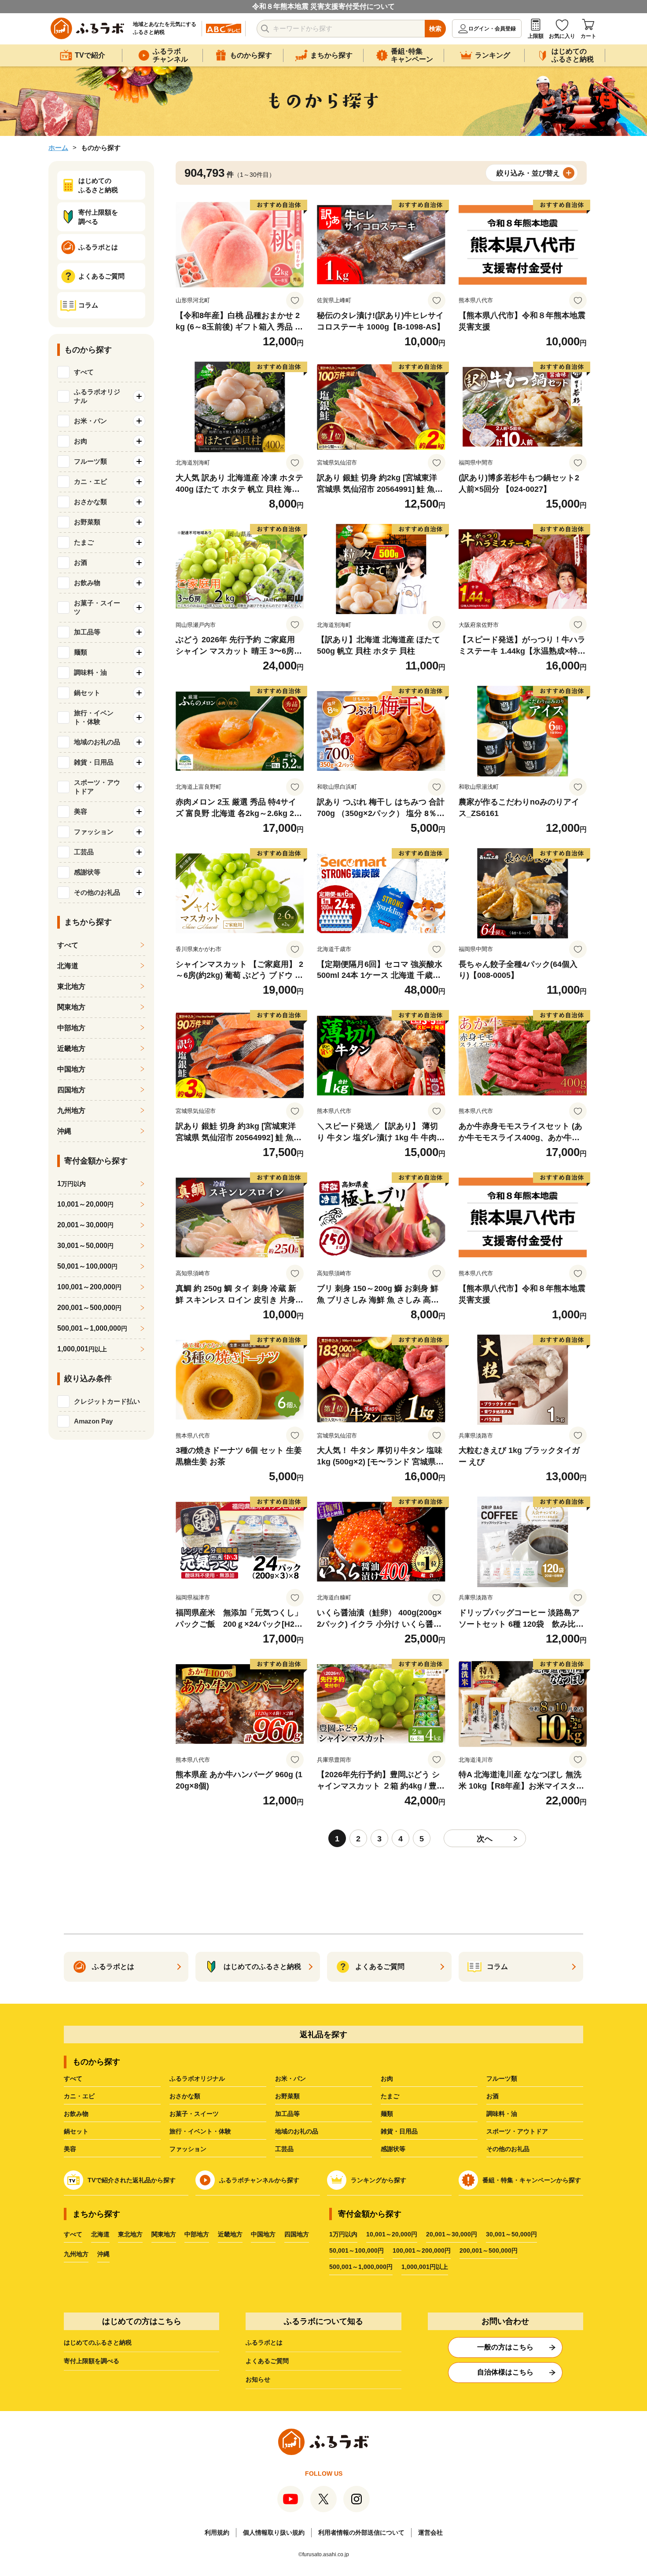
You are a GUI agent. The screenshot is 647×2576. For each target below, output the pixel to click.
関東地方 (71, 1007)
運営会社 (430, 2532)
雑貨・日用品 (399, 2131)
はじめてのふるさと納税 (98, 2342)
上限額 (536, 36)
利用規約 (217, 2532)
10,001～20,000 (85, 1204)
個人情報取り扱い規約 (274, 2532)
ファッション (188, 2149)
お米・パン (290, 2078)
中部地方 (71, 1028)
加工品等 (287, 2114)
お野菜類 (287, 2096)
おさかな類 (185, 2096)
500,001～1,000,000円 (361, 2267)
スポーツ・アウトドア (517, 2131)
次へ (485, 1839)
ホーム (58, 148)
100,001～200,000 (89, 1287)
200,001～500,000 (89, 1308)
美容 (70, 2149)
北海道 (68, 966)
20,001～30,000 (85, 1225)
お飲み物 (76, 2114)
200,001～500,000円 (489, 2250)
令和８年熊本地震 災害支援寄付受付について (323, 6)
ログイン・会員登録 (492, 29)
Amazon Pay (93, 1421)
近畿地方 (71, 1048)
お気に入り (562, 36)
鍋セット (76, 2131)
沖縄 (64, 1131)
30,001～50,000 (85, 1246)
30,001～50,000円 (511, 2234)
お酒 (493, 2096)
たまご (390, 2096)
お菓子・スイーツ (194, 2114)
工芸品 (284, 2149)
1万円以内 (343, 2234)
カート (588, 36)
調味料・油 (502, 2114)
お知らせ (258, 2379)
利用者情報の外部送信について (361, 2532)
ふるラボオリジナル (197, 2078)
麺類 (387, 2114)
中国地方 (71, 1069)
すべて (84, 372)
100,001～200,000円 (422, 2250)
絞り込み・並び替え (528, 173)
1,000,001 (82, 1349)
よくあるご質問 (267, 2361)
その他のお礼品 (508, 2149)
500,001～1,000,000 (92, 1328)
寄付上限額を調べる (92, 2361)
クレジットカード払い (107, 1401)
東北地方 (71, 986)
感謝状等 (393, 2149)
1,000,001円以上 (425, 2267)
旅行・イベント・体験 (200, 2131)
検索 (435, 29)
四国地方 (71, 1090)
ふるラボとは (264, 2342)
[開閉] (139, 396)
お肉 (387, 2078)
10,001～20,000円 (392, 2234)
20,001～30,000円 (452, 2234)
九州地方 (71, 1111)
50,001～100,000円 (357, 2250)
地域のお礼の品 (297, 2131)
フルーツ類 (502, 2078)
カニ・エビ (79, 2096)
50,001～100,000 (87, 1266)
